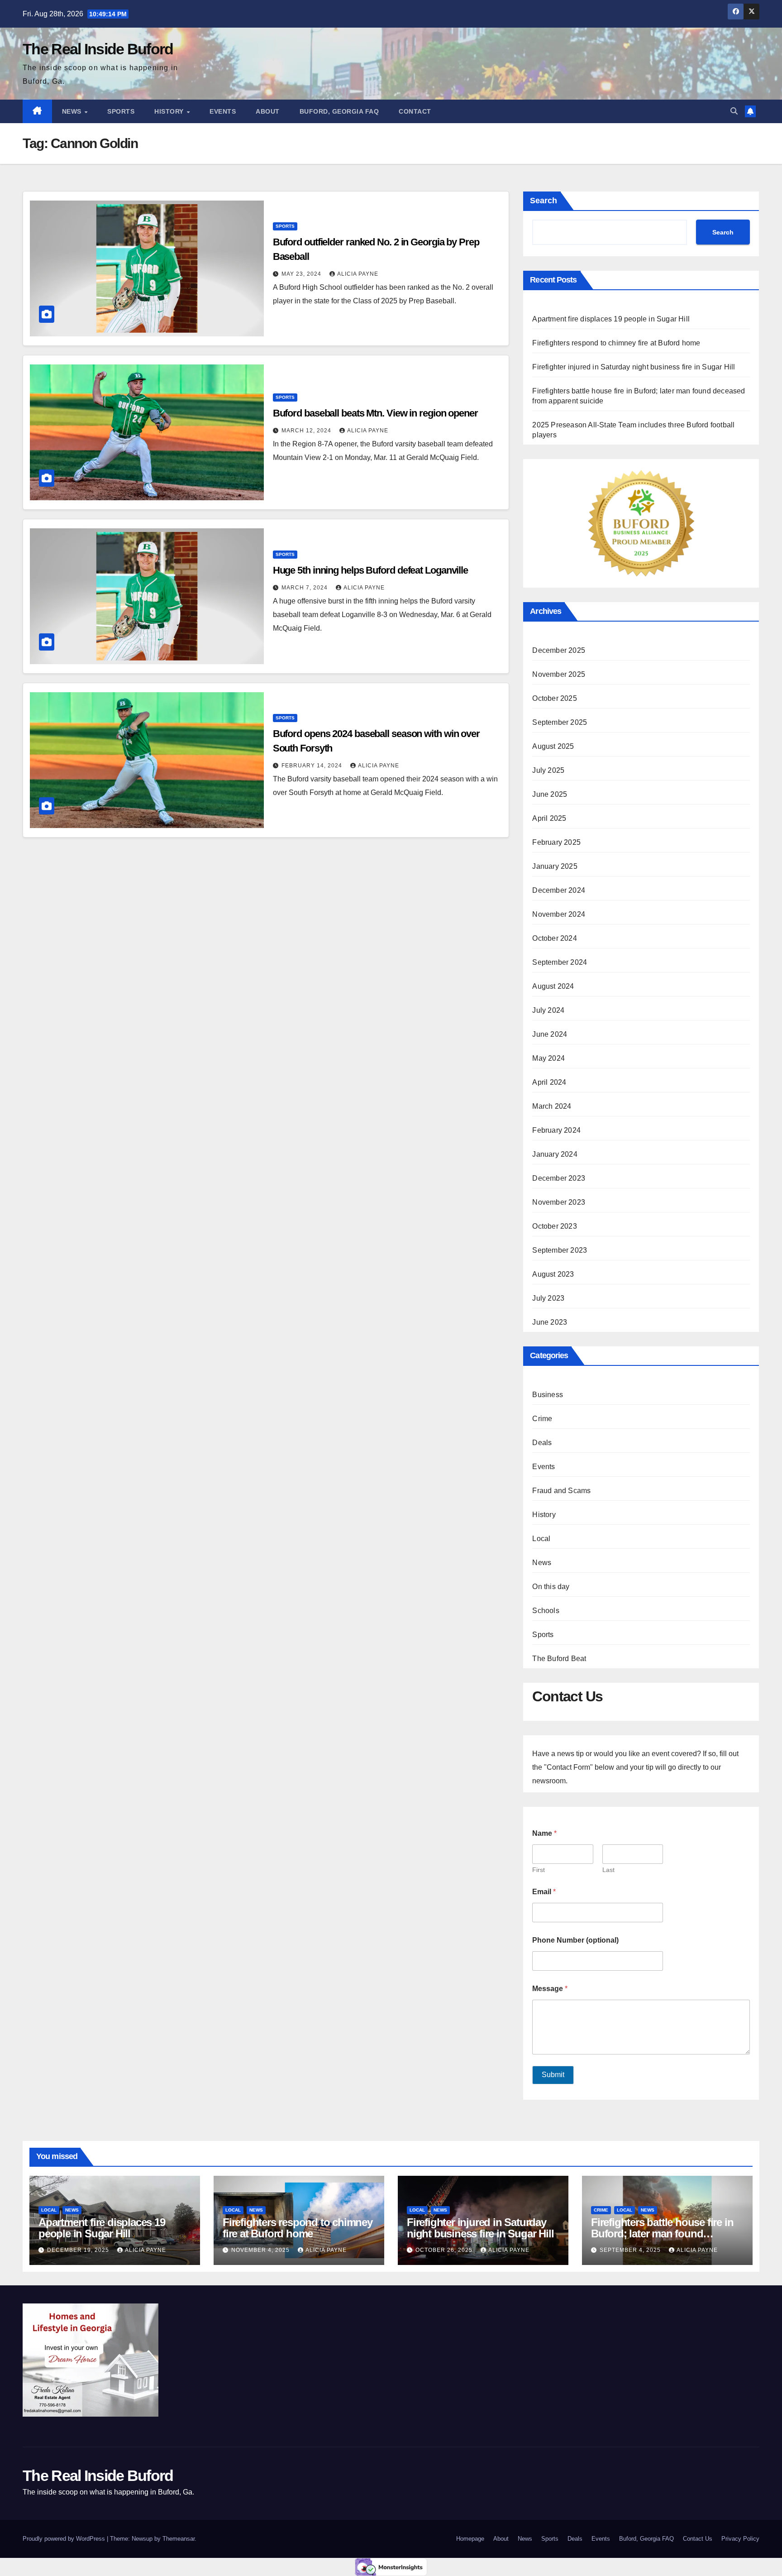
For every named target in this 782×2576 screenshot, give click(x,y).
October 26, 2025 (445, 2250)
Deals (542, 1443)
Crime (542, 1419)
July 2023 (548, 1298)
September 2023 (560, 1250)
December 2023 (559, 1178)
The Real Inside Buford (98, 49)
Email (544, 1892)
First (539, 1870)
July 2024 (548, 1010)
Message (550, 1989)
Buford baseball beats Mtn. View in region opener (375, 413)
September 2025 (560, 722)
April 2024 (549, 1082)
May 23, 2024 (302, 274)
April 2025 (549, 818)
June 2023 (550, 1322)
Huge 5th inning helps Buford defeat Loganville (370, 570)
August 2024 (553, 986)
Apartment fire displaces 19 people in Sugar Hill (612, 319)
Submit (553, 2075)
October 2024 (554, 938)
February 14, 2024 (313, 766)
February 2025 (556, 842)
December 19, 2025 (79, 2250)
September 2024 (560, 962)
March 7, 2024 (305, 588)
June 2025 (550, 794)
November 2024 (559, 914)
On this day (551, 1587)
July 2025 (548, 770)
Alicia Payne (358, 274)
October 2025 (554, 698)
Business (548, 1395)
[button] (734, 111)
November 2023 (559, 1202)
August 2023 (553, 1274)
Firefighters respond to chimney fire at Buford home (616, 343)
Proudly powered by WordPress (65, 2539)
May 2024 (548, 1058)
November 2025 (559, 674)
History (170, 111)
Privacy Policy (740, 2539)
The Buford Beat (559, 1659)
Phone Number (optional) (575, 1940)
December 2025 (559, 650)
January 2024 (555, 1154)
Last (608, 1870)
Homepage (470, 2539)
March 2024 (552, 1106)
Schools (546, 1611)
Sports (121, 111)
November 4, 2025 (261, 2250)
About (268, 111)
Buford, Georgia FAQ (339, 111)
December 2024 (559, 890)
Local (541, 1539)
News (73, 111)
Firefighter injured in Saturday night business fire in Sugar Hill (634, 367)
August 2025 (553, 746)
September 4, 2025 (631, 2250)
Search (544, 201)
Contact (415, 111)
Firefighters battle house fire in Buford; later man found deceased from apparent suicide (666, 2234)
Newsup (142, 2539)
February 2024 (556, 1130)
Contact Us (698, 2539)
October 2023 (554, 1226)
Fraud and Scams (561, 1491)
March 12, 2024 (307, 431)
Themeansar (179, 2539)
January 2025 (555, 866)
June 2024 (550, 1034)
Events (223, 111)
